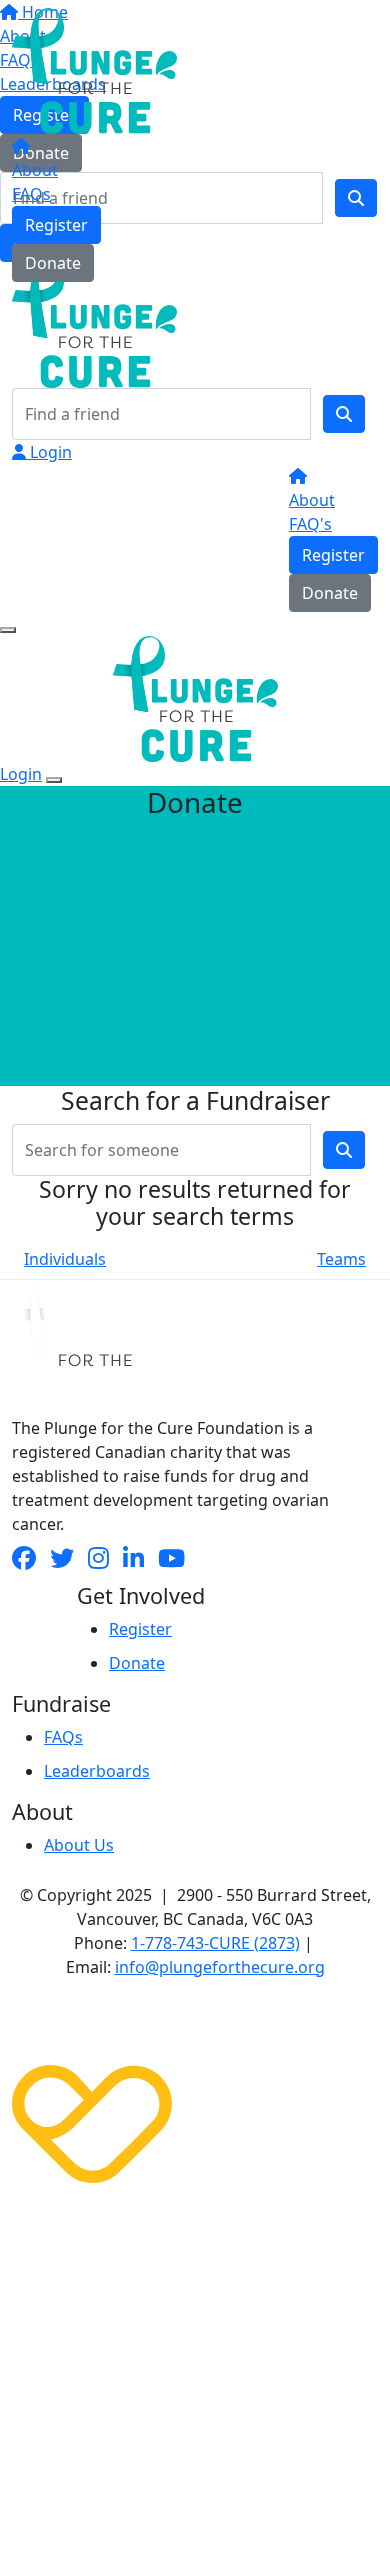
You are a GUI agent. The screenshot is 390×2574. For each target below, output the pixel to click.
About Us (79, 1845)
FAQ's (310, 524)
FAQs (31, 194)
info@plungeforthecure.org (220, 1967)
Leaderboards (97, 1771)
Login (49, 452)
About (35, 170)
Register (56, 225)
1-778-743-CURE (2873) (215, 1943)
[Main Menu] (8, 630)
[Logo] (94, 69)
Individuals (65, 1259)
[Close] (54, 780)
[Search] (344, 414)
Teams (341, 1259)
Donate (53, 263)
